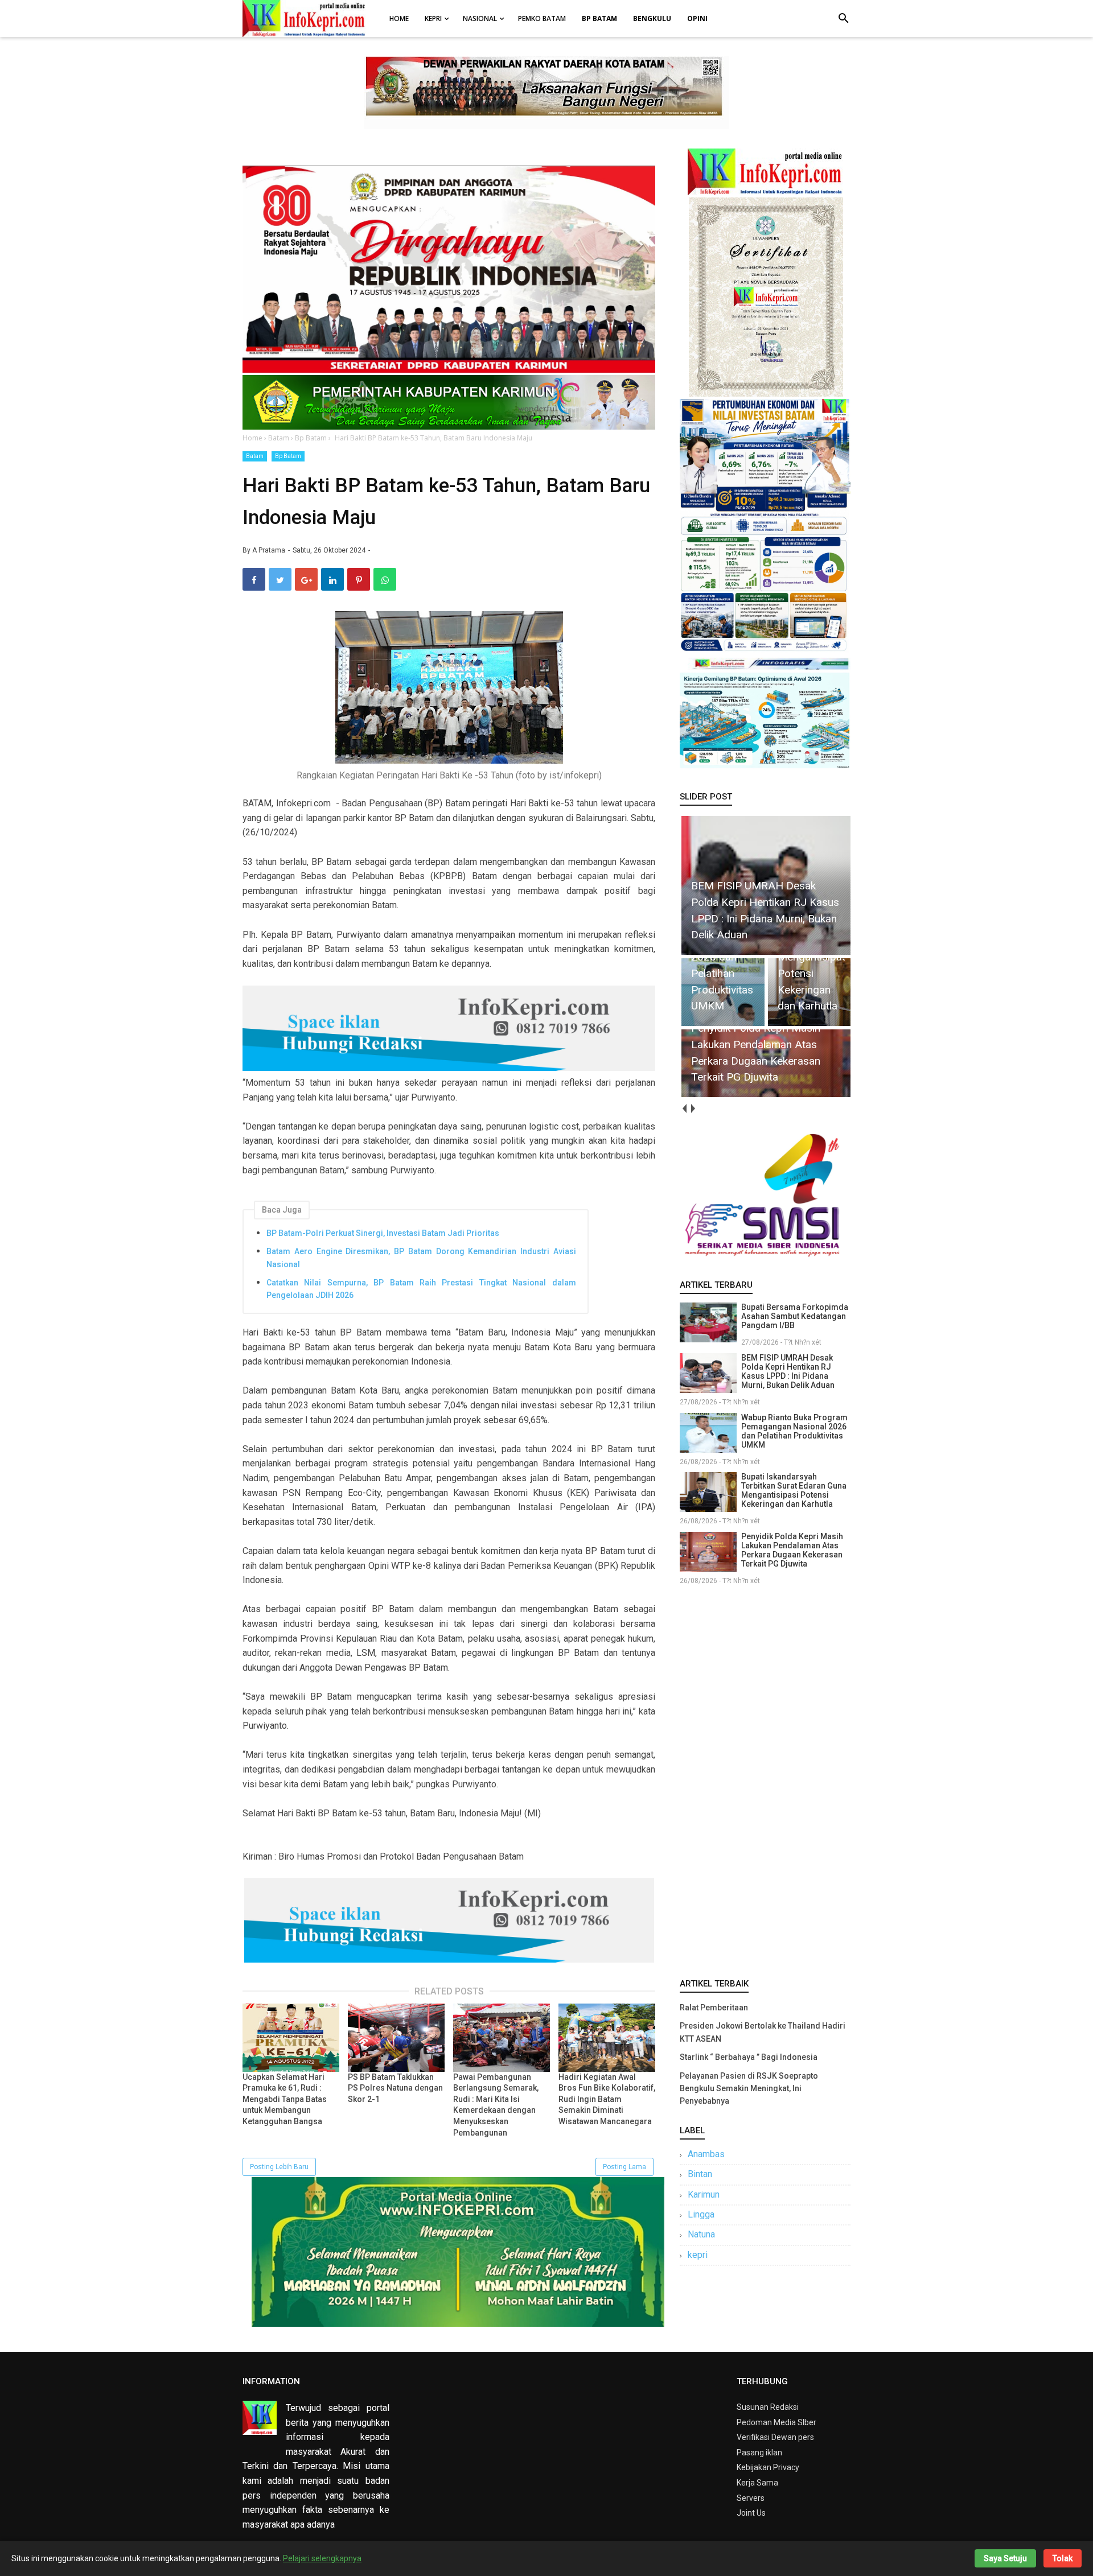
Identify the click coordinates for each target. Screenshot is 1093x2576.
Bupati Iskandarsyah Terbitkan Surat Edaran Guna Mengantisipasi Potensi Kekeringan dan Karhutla (794, 1490)
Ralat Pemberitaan (714, 2008)
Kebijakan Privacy (768, 2467)
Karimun (704, 2194)
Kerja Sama (757, 2483)
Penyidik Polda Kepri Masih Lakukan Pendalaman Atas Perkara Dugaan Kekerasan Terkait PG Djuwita (792, 1550)
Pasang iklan (759, 2453)
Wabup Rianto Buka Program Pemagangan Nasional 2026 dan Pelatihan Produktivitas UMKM (794, 1431)
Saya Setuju (1005, 2558)
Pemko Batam (542, 18)
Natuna (701, 2234)
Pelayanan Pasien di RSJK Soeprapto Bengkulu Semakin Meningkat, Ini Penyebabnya (749, 2089)
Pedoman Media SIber (776, 2422)
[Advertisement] (765, 1779)
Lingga (701, 2214)
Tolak (1063, 2558)
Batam (255, 456)
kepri (698, 2255)
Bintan (700, 2174)
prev (684, 1109)
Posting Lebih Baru (279, 2167)
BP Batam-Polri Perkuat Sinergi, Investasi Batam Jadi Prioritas (383, 1233)
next (693, 1109)
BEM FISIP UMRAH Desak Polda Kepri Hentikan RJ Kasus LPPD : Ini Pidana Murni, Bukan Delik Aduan (788, 1371)
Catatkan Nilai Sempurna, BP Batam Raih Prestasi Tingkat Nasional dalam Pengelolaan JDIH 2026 (421, 1289)
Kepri (433, 18)
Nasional (480, 18)
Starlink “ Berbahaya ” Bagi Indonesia (749, 2057)
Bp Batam (288, 456)
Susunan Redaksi (768, 2407)
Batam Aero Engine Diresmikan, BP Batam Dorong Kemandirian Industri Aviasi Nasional (421, 1258)
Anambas (706, 2154)
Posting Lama (624, 2167)
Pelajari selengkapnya (322, 2558)
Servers (751, 2498)
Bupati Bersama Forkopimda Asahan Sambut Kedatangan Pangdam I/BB (795, 1316)
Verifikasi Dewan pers (775, 2437)
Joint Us (751, 2513)
